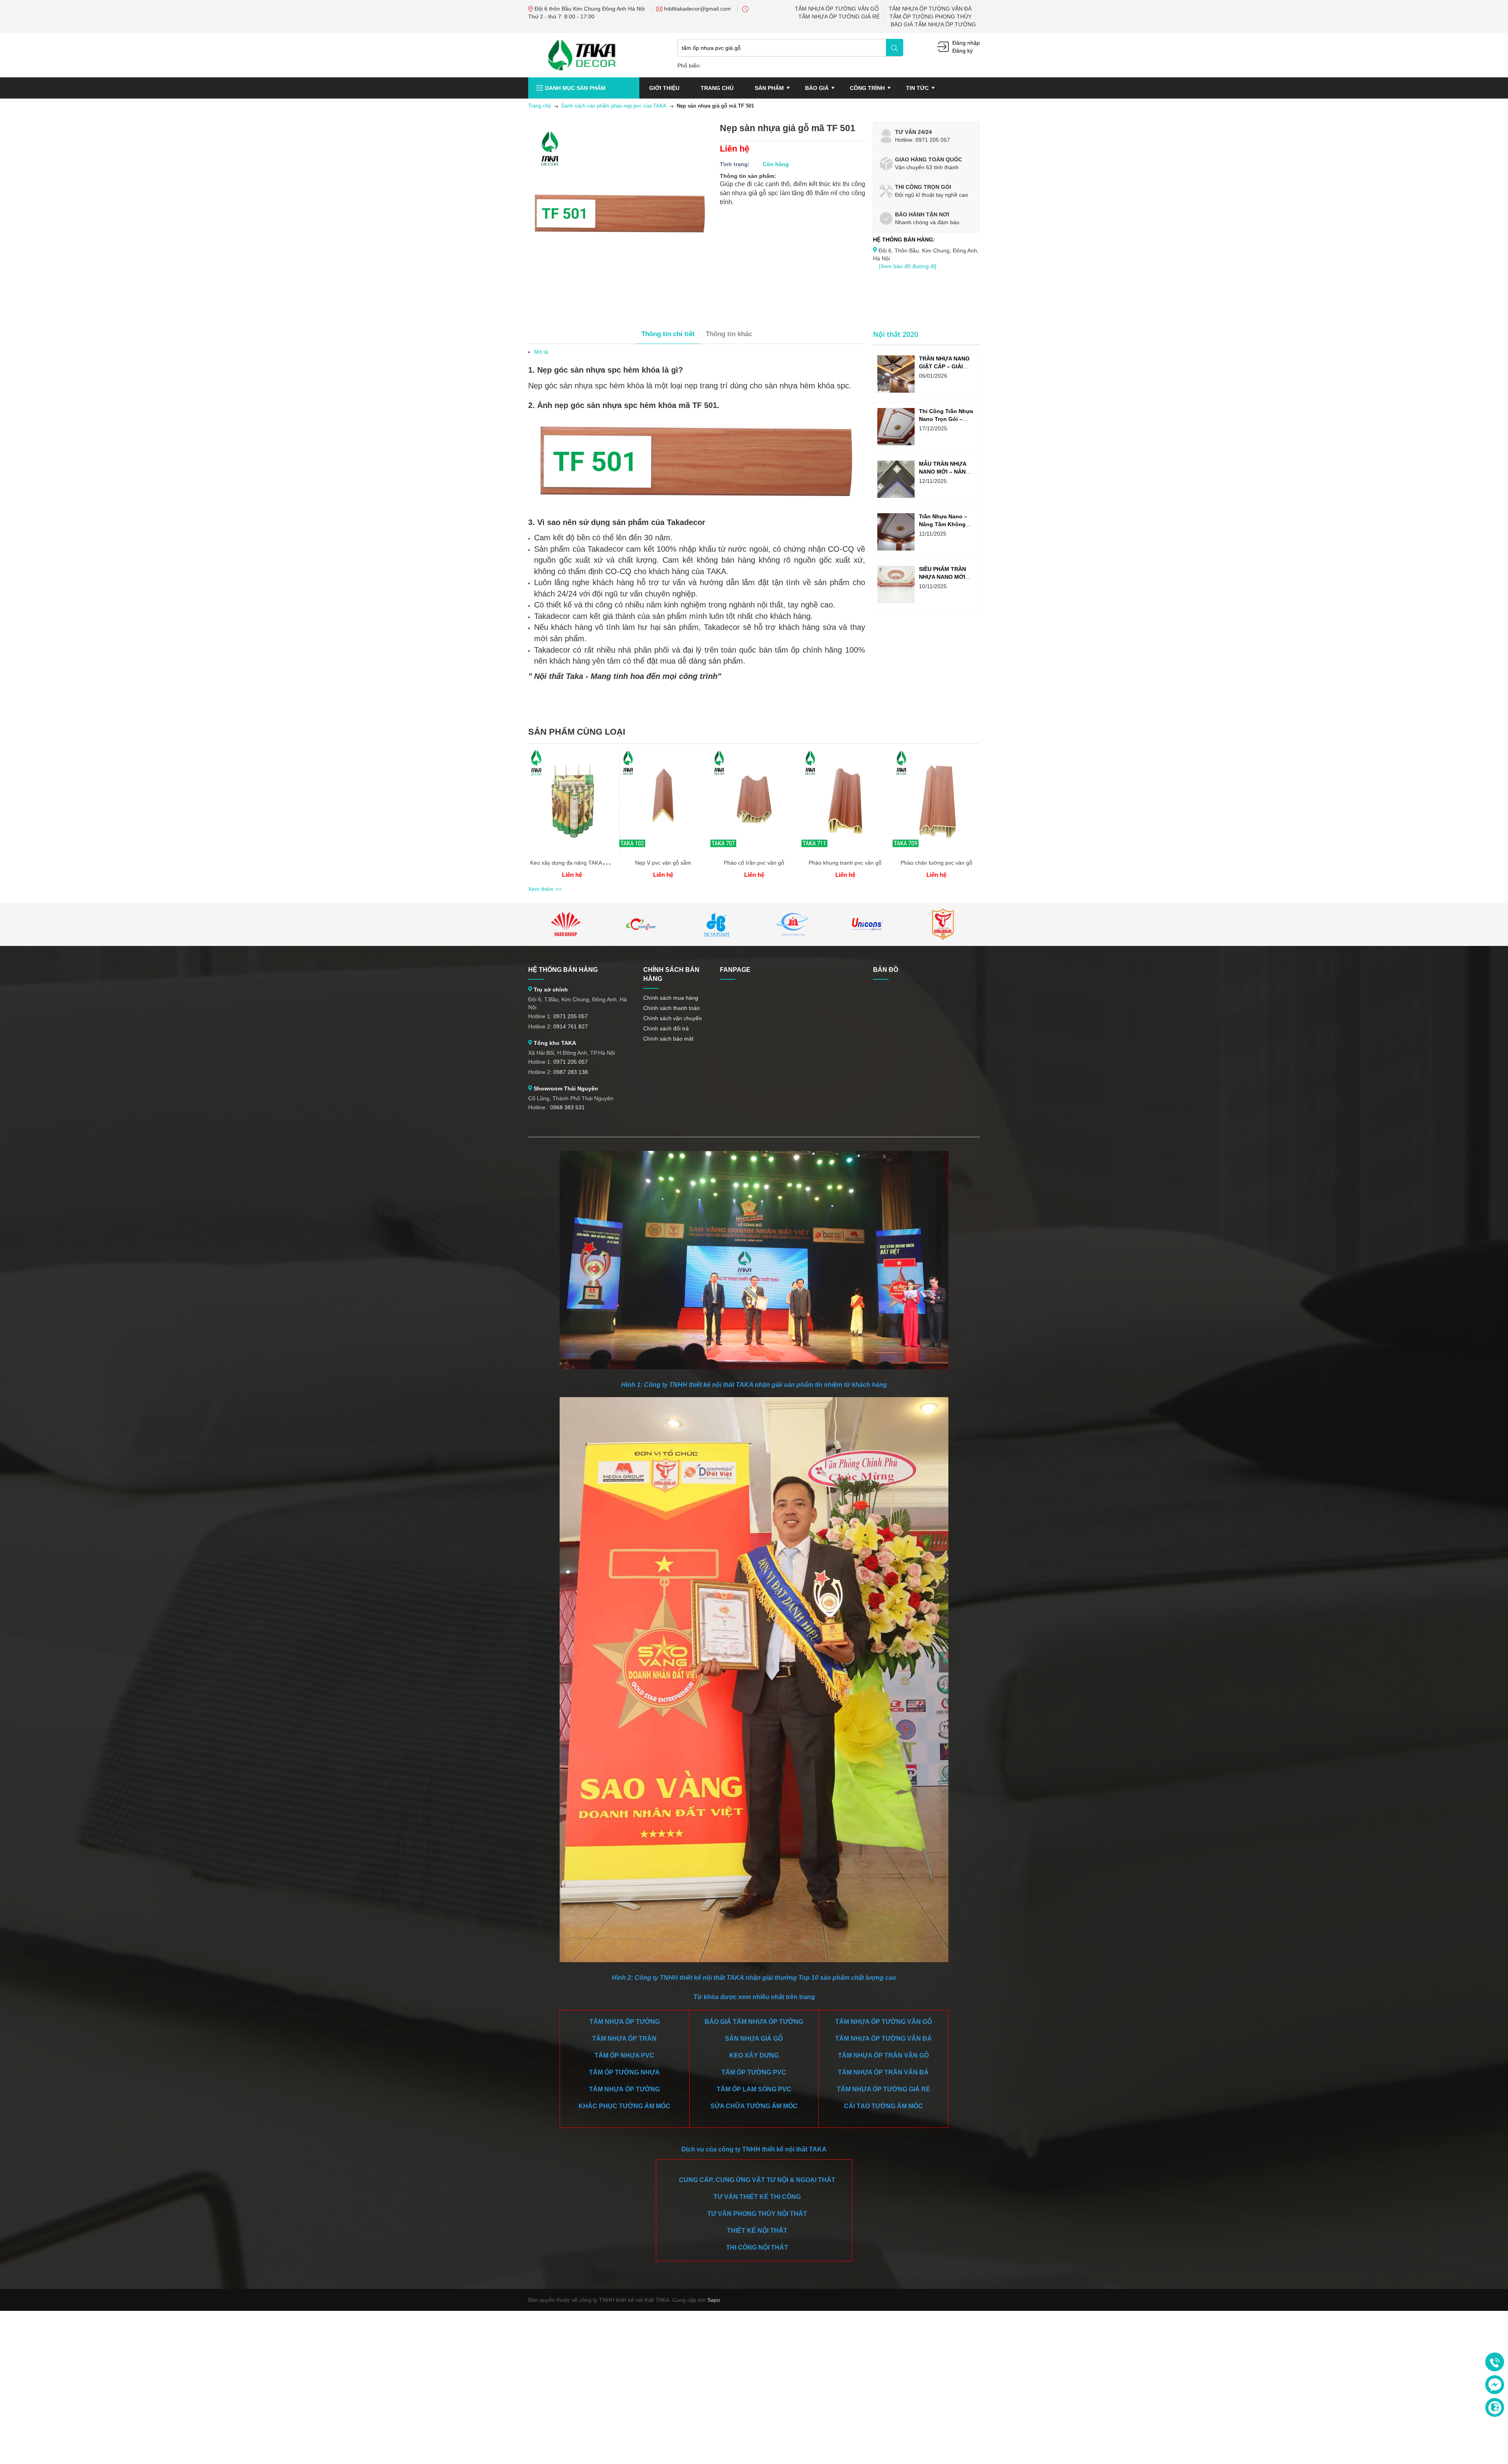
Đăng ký (963, 51)
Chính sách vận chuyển (673, 1018)
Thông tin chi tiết (668, 334)
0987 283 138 (571, 1072)
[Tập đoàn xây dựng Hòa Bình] (717, 924)
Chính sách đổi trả (666, 1028)
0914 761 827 (571, 1026)
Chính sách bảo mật (668, 1039)
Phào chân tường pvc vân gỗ (936, 863)
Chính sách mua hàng (671, 998)
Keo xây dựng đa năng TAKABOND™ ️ (577, 863)
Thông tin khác (729, 334)
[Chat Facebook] (1495, 2385)
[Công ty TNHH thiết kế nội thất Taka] (582, 55)
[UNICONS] (867, 924)
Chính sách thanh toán (672, 1008)
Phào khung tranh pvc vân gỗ (845, 863)
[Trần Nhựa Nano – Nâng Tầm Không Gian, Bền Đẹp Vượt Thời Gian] (896, 532)
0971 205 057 (571, 1016)
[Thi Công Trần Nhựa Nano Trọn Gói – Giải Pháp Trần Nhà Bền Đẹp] (896, 427)
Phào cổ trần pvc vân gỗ (754, 863)
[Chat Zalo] (1495, 2407)
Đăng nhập (966, 43)
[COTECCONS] (641, 924)
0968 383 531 (567, 1107)
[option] (572, 816)
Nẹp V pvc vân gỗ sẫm (663, 863)
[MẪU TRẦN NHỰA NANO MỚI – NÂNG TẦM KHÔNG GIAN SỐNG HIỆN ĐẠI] (896, 479)
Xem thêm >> (545, 889)
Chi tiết (572, 804)
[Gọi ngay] (1495, 2362)
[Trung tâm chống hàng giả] (943, 924)
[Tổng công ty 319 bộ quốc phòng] (792, 924)
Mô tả (541, 352)
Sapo (714, 2300)
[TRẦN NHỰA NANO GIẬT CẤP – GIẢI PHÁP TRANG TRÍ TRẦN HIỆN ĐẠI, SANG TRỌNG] (896, 374)
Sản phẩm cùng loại (577, 732)
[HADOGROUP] (566, 924)
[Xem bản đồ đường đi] (908, 266)
